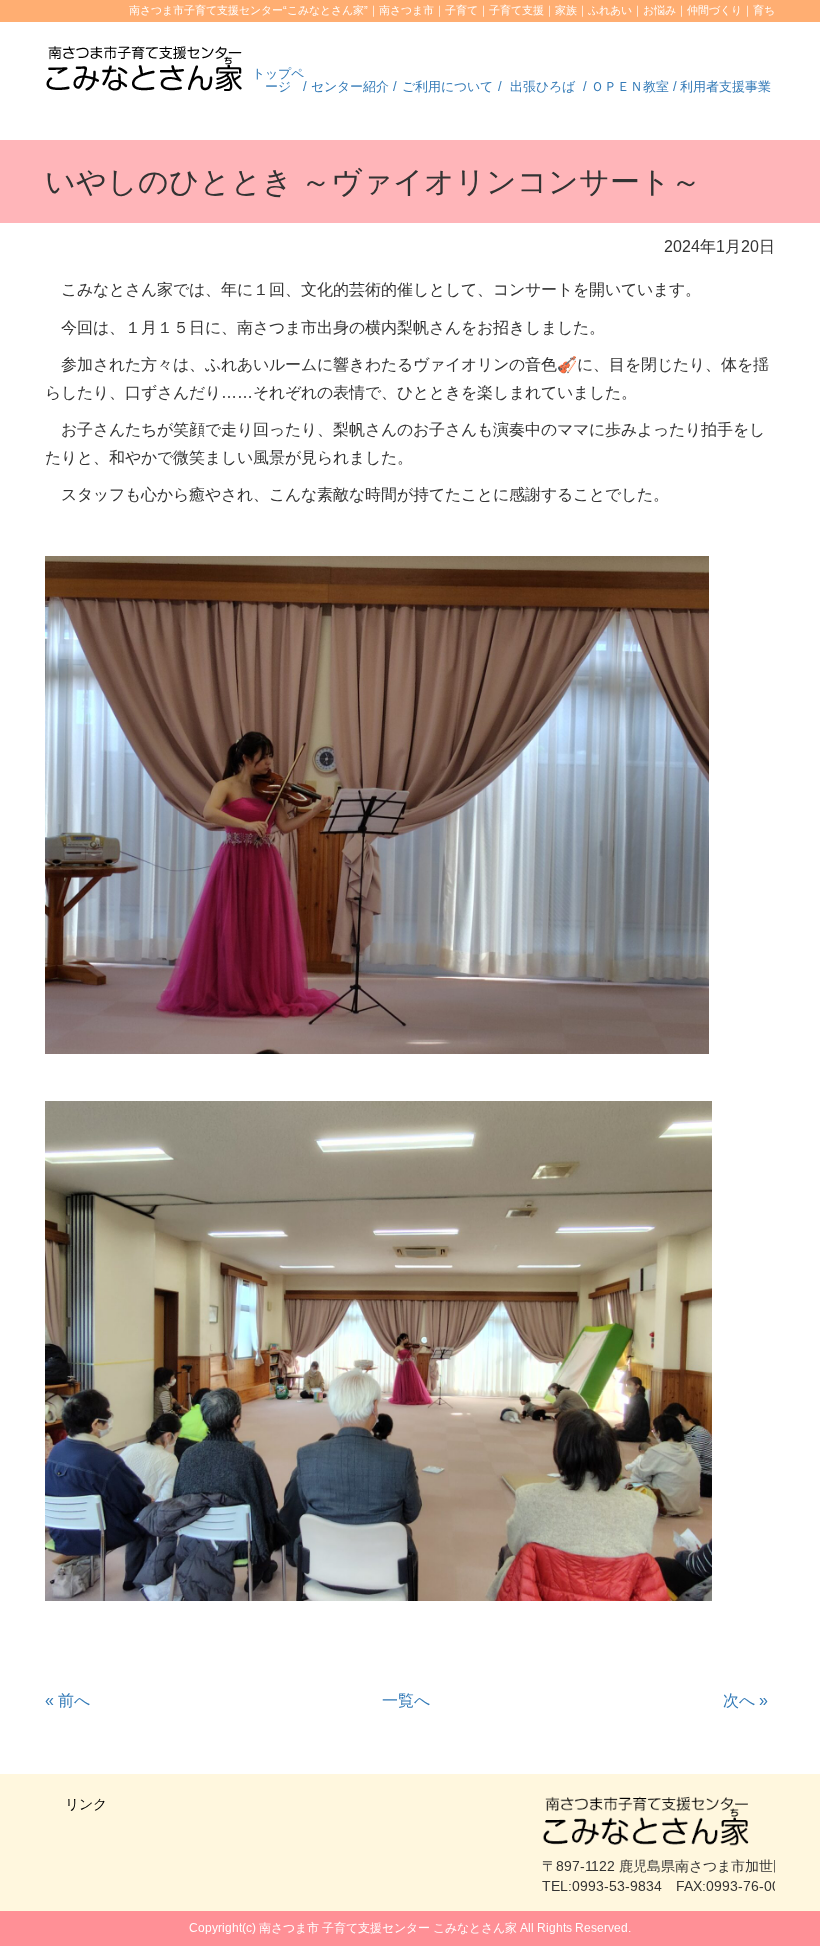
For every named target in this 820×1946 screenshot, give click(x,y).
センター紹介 (350, 86)
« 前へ (67, 1700)
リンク (86, 1804)
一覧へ (406, 1700)
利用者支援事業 (725, 86)
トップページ (278, 80)
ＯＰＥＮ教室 (630, 86)
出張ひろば (542, 86)
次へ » (745, 1700)
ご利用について (447, 86)
